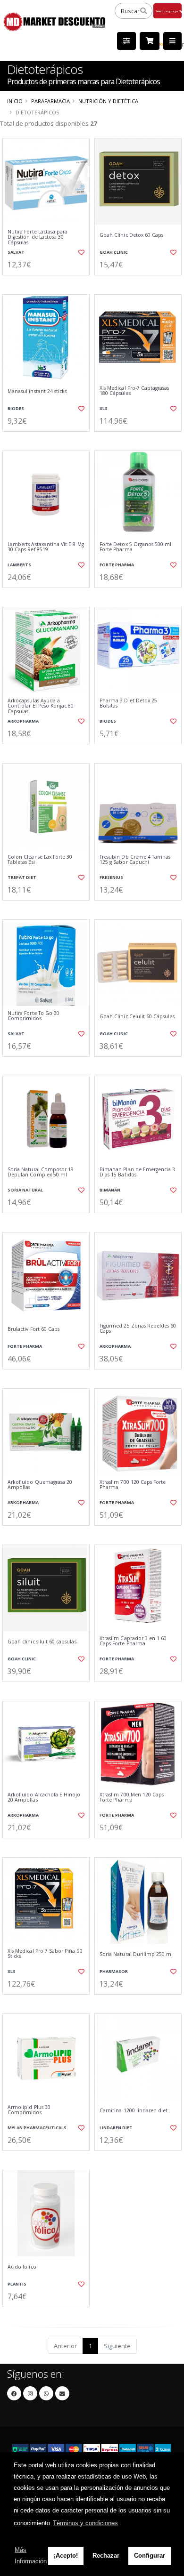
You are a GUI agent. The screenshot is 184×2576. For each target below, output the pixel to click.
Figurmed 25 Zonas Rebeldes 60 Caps (138, 1329)
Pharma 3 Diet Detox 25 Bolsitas (128, 704)
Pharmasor (114, 1971)
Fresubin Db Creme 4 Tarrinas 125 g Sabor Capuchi (135, 860)
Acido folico (22, 2267)
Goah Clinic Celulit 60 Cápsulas (137, 1017)
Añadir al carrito (49, 283)
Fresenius (111, 877)
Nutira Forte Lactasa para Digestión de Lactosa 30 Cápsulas (38, 237)
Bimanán (110, 1190)
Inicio (15, 101)
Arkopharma (23, 721)
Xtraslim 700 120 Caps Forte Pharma (133, 1485)
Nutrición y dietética (108, 101)
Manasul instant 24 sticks (37, 391)
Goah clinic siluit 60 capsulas (42, 1642)
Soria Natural (25, 1190)
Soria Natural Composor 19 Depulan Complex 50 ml (41, 1172)
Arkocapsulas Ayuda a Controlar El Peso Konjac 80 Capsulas (41, 706)
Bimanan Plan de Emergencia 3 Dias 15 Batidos (137, 1172)
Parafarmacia (50, 101)
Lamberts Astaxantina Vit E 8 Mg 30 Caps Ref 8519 (46, 547)
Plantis (17, 2284)
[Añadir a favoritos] (81, 252)
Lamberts (19, 565)
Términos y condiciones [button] (85, 2523)
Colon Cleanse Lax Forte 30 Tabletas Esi (40, 860)
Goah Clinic (114, 252)
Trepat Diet (22, 877)
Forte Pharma (117, 565)
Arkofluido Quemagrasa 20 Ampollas (40, 1485)
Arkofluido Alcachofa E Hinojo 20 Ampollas (44, 1798)
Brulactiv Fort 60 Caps (33, 1329)
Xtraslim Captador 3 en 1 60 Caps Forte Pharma (133, 1641)
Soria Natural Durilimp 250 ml (136, 1954)
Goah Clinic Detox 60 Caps (131, 235)
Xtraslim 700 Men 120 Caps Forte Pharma (132, 1798)
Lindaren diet (116, 2128)
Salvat (16, 252)
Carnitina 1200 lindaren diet (134, 2111)
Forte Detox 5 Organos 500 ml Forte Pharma (135, 547)
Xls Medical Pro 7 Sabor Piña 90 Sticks (45, 1954)
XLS (104, 408)
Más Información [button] (31, 2556)
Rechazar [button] (106, 2556)
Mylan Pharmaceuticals (37, 2128)
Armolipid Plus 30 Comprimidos (29, 2110)
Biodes (16, 408)
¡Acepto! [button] (66, 2556)
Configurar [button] (150, 2556)
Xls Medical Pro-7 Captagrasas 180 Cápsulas (134, 391)
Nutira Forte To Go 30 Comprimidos (33, 1016)
